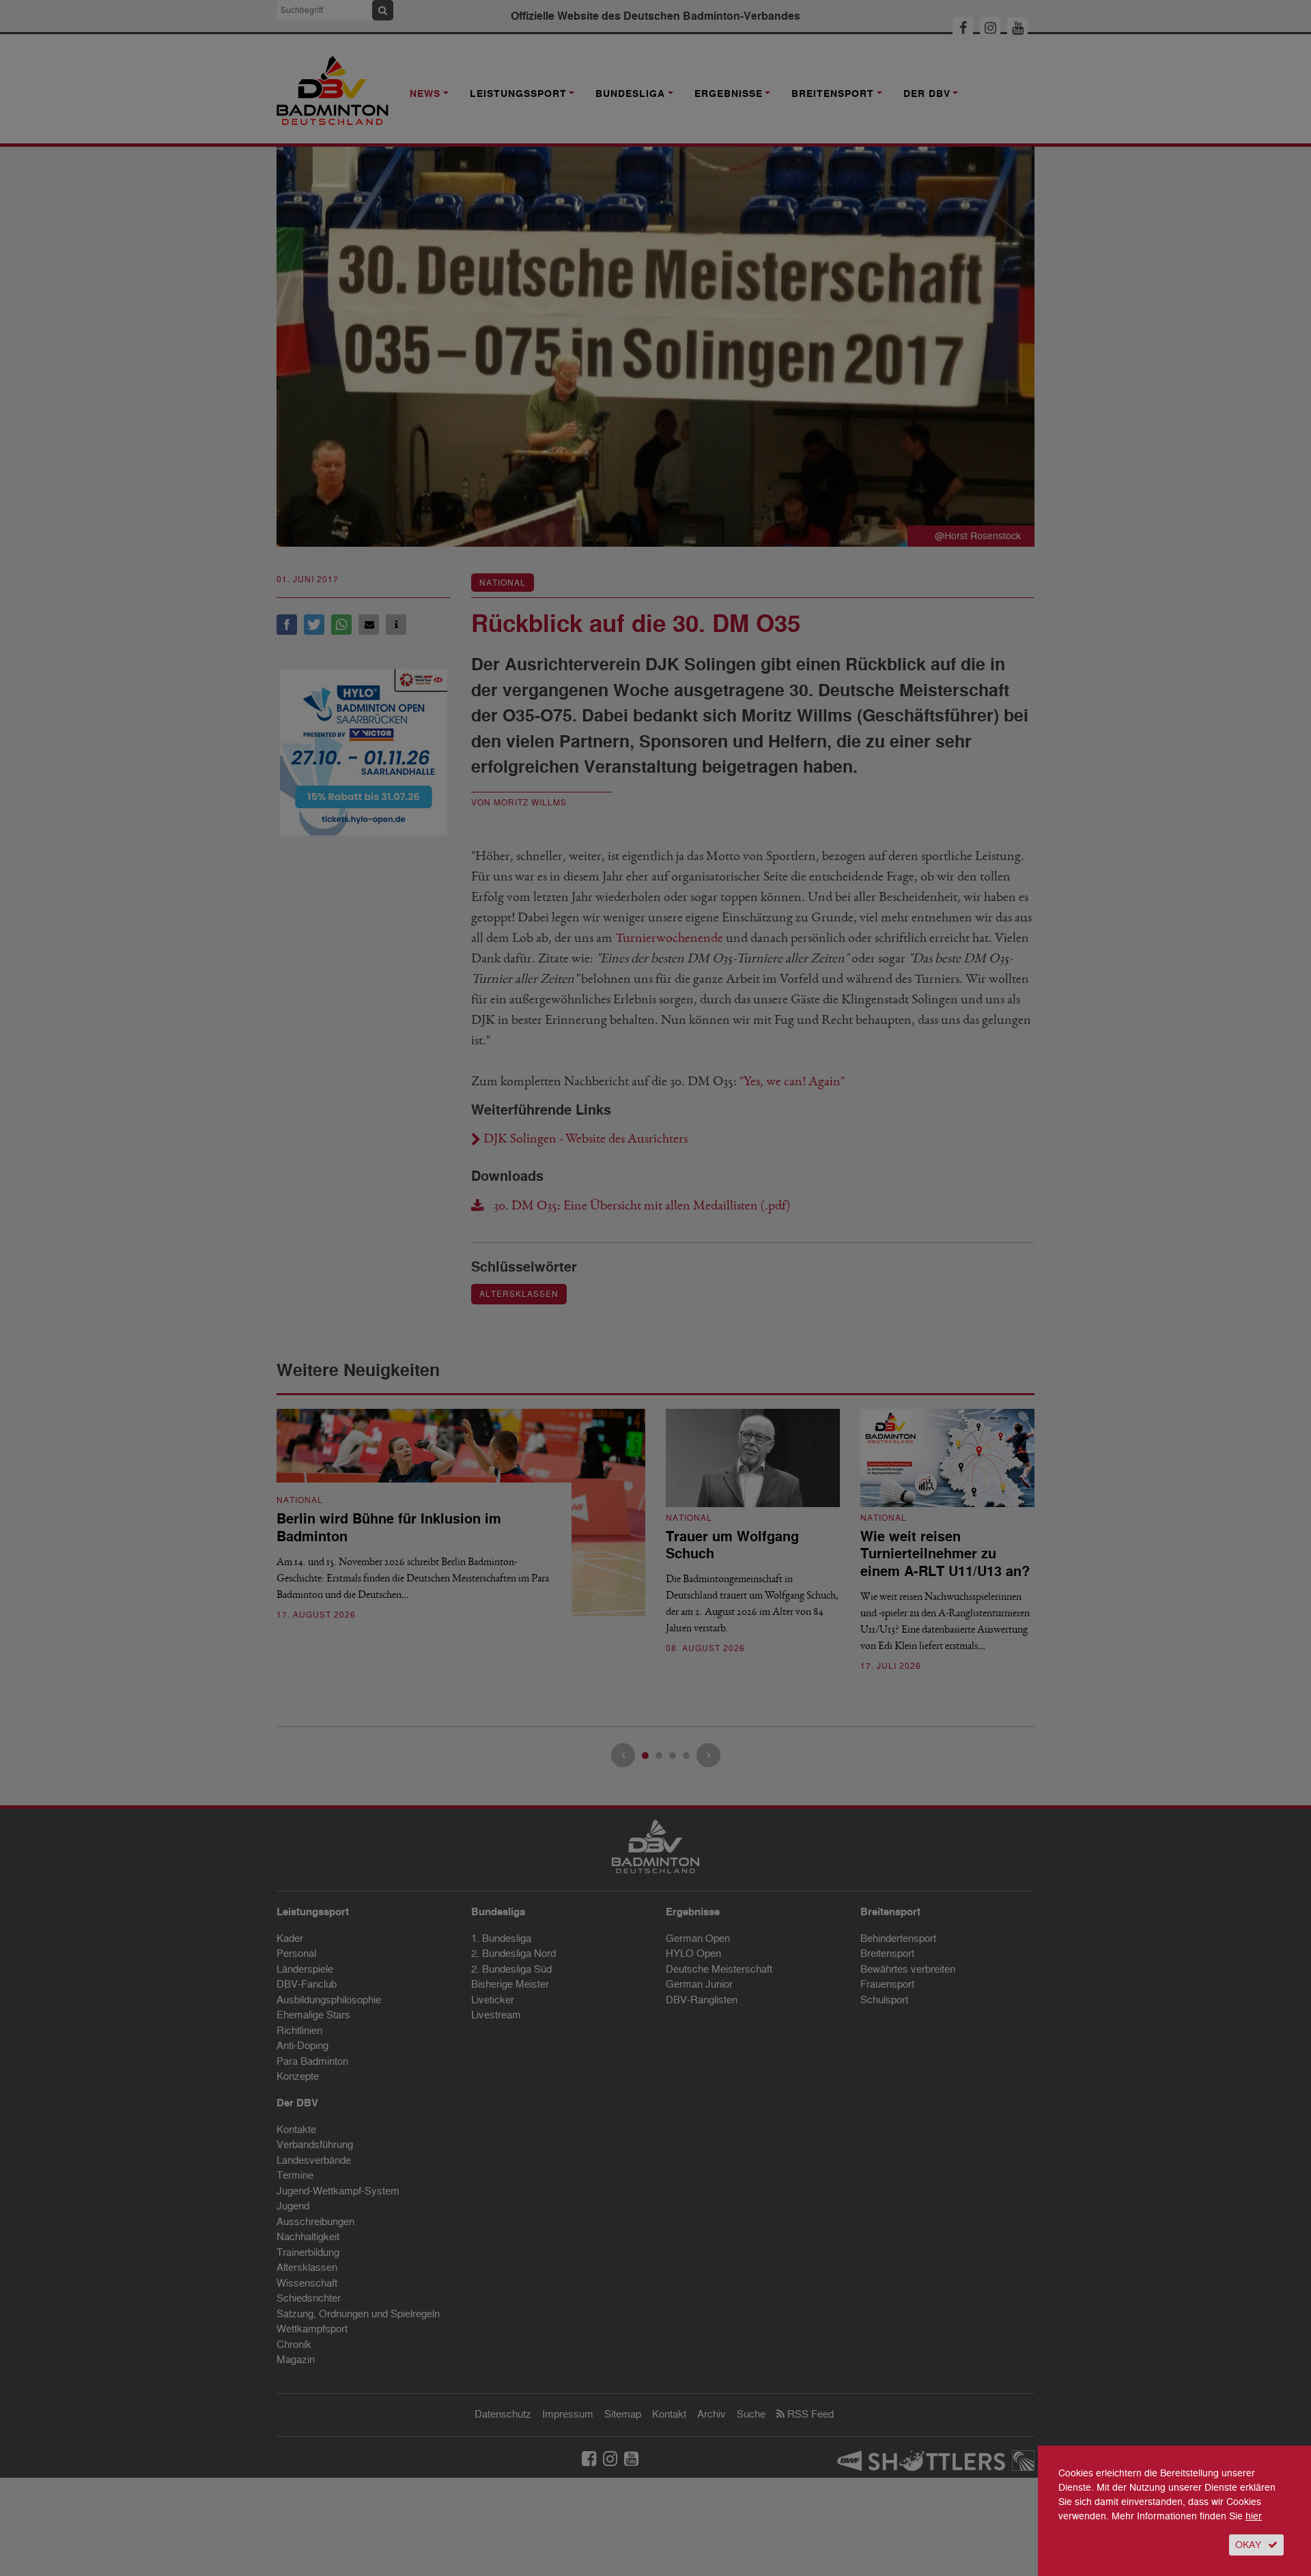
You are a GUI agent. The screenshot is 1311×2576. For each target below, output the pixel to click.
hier (1254, 2516)
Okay (1248, 2545)
